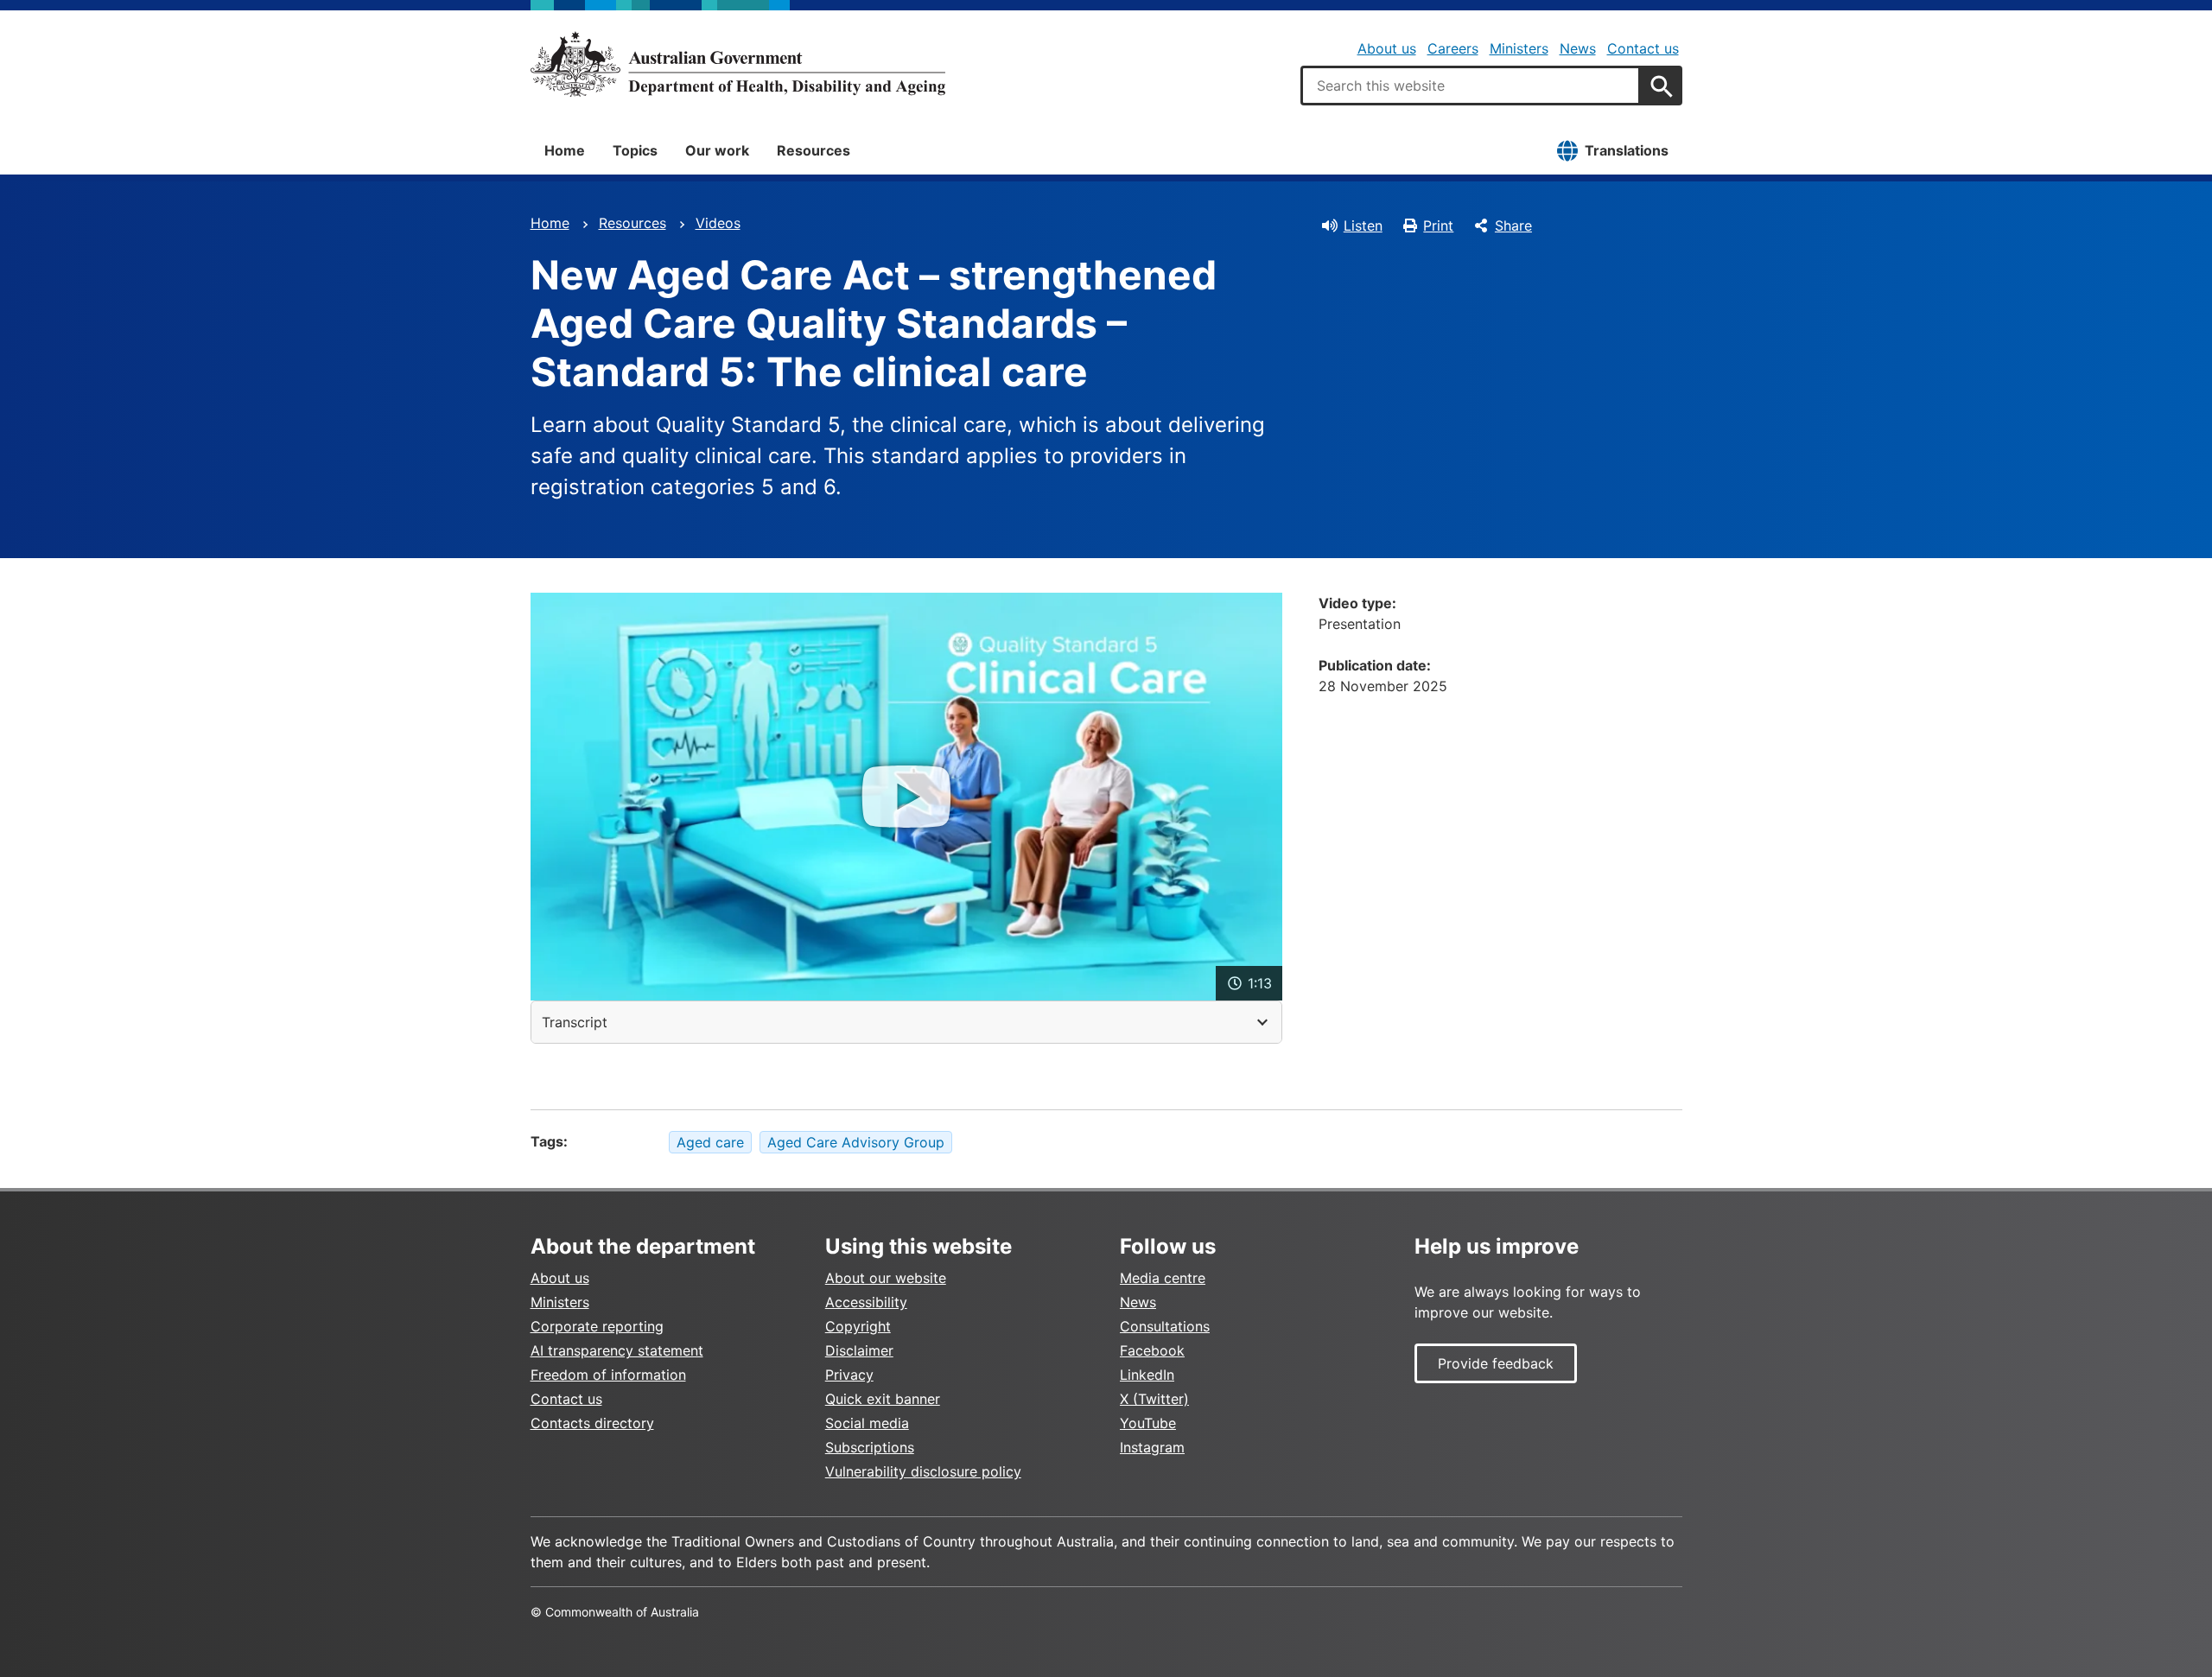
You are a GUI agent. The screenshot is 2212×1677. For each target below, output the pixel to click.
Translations (1627, 150)
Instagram (1152, 1447)
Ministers (1519, 48)
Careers (1453, 48)
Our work (717, 150)
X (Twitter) (1154, 1399)
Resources (814, 150)
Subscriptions (870, 1447)
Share (1513, 226)
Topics (635, 150)
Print (1438, 226)
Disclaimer (859, 1350)
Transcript (575, 1022)
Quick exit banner (883, 1399)
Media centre (1163, 1278)
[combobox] (1471, 86)
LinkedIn (1147, 1375)
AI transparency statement (617, 1350)
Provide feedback (1496, 1363)
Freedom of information (608, 1375)
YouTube (1148, 1423)
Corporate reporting (597, 1326)
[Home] (738, 64)
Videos (718, 223)
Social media (867, 1423)
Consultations (1165, 1326)
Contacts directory (592, 1423)
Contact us (1643, 48)
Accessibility (866, 1302)
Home (565, 150)
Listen (1363, 226)
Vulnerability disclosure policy (923, 1471)
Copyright (858, 1326)
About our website (886, 1278)
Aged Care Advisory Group (856, 1142)
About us (1387, 48)
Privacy (849, 1375)
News (1578, 48)
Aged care (710, 1142)
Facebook (1152, 1350)
